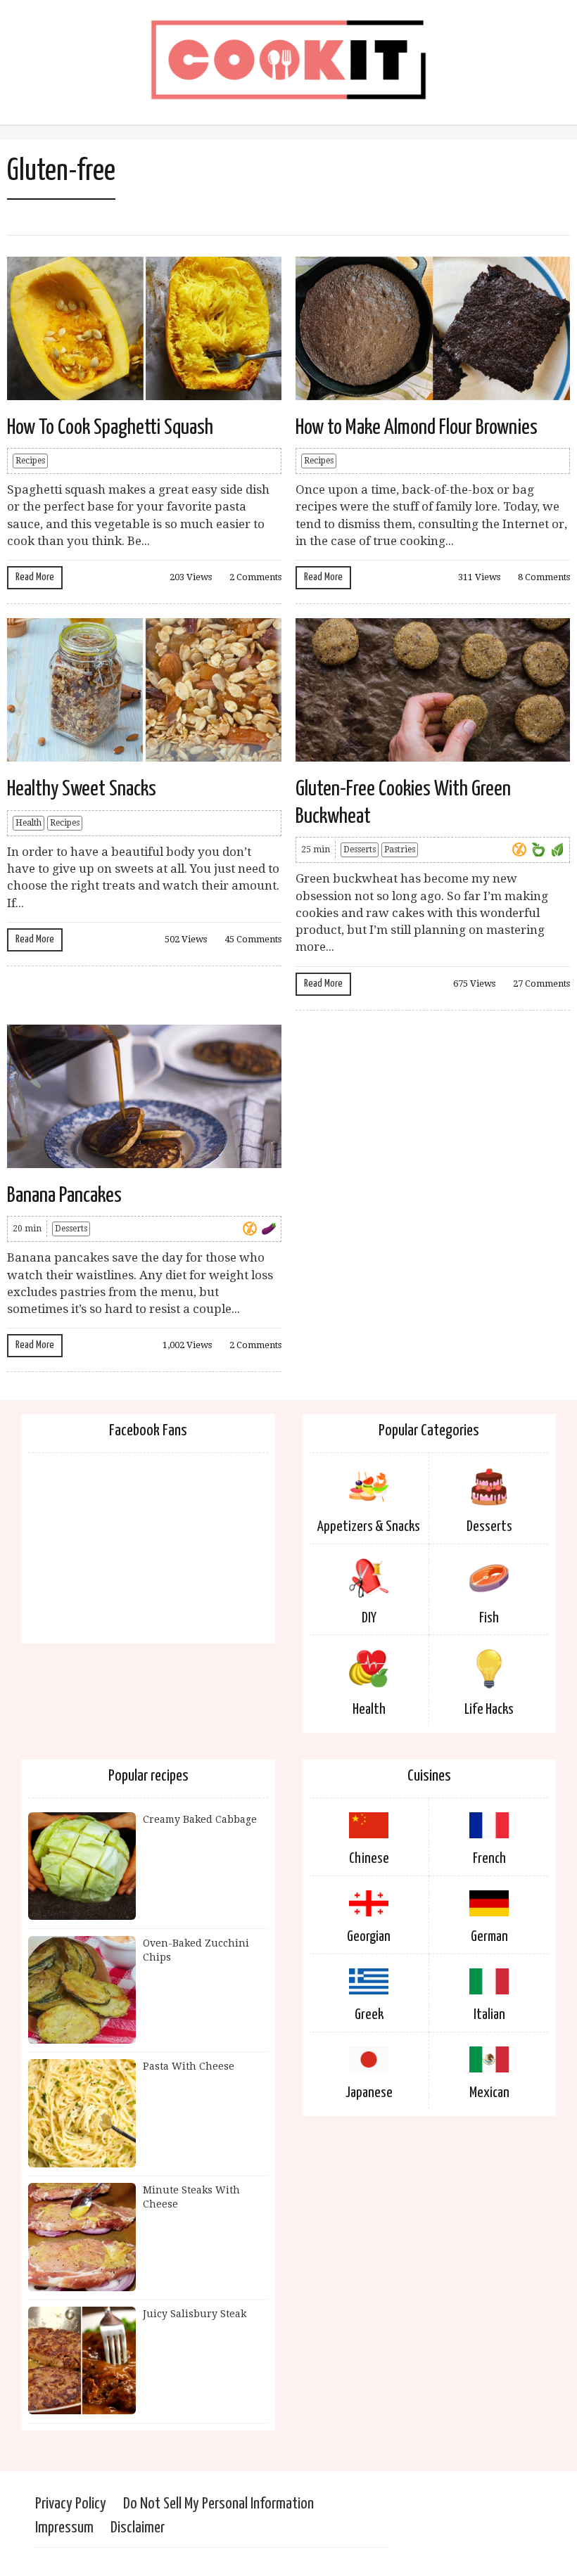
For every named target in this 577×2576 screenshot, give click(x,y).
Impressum (64, 2528)
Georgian (369, 1937)
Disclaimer (138, 2528)
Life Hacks (489, 1710)
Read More (35, 577)
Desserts (360, 850)
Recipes (30, 461)
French (489, 1859)
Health (28, 823)
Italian (489, 2015)
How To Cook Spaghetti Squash (110, 428)
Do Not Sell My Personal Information (218, 2504)
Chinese (369, 1859)
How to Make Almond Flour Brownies (417, 428)
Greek (369, 2015)
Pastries (400, 850)
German (489, 1937)
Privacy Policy (71, 2504)
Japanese (369, 2093)
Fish (489, 1618)
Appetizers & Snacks (369, 1527)
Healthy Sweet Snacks (82, 789)
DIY (369, 1618)
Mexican (489, 2093)
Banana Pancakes (64, 1196)
